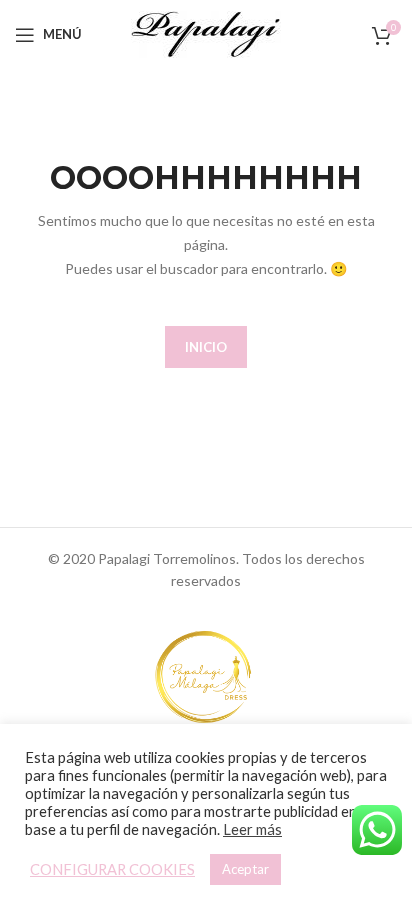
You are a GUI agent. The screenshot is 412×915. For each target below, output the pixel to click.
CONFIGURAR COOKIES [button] (112, 869)
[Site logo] (206, 32)
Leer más (252, 829)
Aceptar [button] (245, 869)
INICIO (206, 347)
